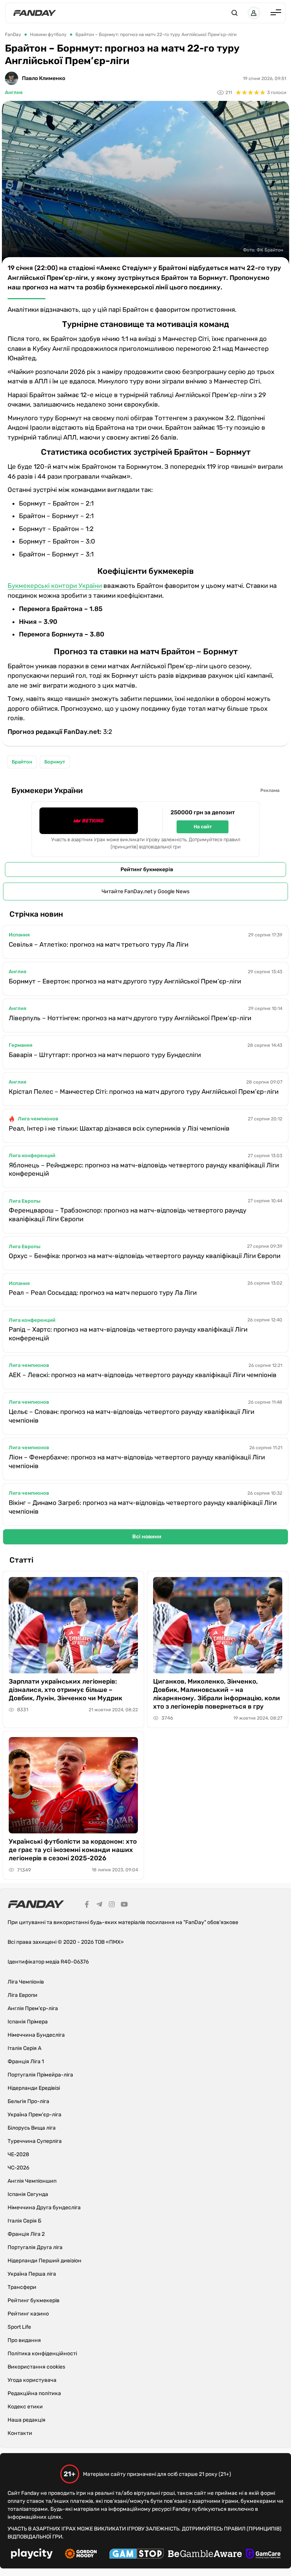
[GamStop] (137, 2555)
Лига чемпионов (38, 1119)
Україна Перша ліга (32, 2274)
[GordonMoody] (81, 2555)
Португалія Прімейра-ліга (40, 2075)
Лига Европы (25, 1201)
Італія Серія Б (24, 2221)
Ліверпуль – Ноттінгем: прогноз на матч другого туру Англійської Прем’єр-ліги (130, 1018)
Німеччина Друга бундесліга (44, 2208)
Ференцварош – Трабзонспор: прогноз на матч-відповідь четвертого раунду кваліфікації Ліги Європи (128, 1215)
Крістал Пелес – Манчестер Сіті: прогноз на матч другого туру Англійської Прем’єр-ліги (144, 1092)
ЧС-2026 (18, 2168)
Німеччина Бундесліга (36, 2035)
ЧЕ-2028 (18, 2154)
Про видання (24, 2340)
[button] (235, 13)
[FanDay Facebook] (87, 1905)
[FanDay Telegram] (99, 1905)
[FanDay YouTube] (124, 1905)
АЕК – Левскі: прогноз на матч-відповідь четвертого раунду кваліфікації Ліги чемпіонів (143, 1375)
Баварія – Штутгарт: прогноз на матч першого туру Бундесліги (105, 1055)
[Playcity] (32, 2555)
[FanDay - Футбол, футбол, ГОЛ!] (35, 13)
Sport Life (19, 2327)
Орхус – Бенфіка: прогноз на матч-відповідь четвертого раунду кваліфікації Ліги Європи (145, 1256)
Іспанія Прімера (28, 2022)
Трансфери (22, 2287)
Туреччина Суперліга (35, 2141)
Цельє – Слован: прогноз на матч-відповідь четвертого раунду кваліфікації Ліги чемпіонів (131, 1416)
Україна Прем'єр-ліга (34, 2115)
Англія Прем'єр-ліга (33, 2008)
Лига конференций (32, 1155)
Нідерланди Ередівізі (34, 2088)
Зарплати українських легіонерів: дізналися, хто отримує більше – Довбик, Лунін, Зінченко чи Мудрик (66, 1690)
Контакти (20, 2433)
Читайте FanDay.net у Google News (145, 891)
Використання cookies (36, 2367)
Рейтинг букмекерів (147, 869)
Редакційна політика (34, 2393)
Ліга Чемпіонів (26, 1982)
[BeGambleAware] (205, 2555)
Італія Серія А (24, 2048)
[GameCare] (263, 2555)
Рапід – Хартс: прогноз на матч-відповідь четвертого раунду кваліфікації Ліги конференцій (128, 1334)
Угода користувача (32, 2380)
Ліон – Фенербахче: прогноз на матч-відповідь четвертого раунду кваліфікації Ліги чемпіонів (137, 1462)
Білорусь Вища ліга (32, 2128)
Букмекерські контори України (55, 586)
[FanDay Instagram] (112, 1905)
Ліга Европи (23, 1995)
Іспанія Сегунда (28, 2194)
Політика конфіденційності (42, 2354)
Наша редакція (27, 2420)
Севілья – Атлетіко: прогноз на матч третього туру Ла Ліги (99, 944)
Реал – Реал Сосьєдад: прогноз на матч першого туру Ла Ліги (103, 1293)
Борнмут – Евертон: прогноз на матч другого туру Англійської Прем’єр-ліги (125, 981)
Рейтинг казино (28, 2314)
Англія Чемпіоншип (32, 2181)
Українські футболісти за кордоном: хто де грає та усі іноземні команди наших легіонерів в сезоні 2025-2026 (73, 1850)
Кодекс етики (25, 2407)
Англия (14, 92)
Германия (20, 1045)
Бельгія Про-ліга (28, 2101)
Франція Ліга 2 (26, 2234)
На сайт (203, 827)
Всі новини (147, 1537)
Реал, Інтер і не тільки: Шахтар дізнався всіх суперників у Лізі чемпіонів (119, 1128)
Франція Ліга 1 (26, 2062)
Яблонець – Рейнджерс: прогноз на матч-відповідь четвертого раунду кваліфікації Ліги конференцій (144, 1169)
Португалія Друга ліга (35, 2247)
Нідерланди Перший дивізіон (45, 2261)
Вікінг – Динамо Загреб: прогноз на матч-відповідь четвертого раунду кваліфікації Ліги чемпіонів (143, 1507)
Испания (19, 935)
